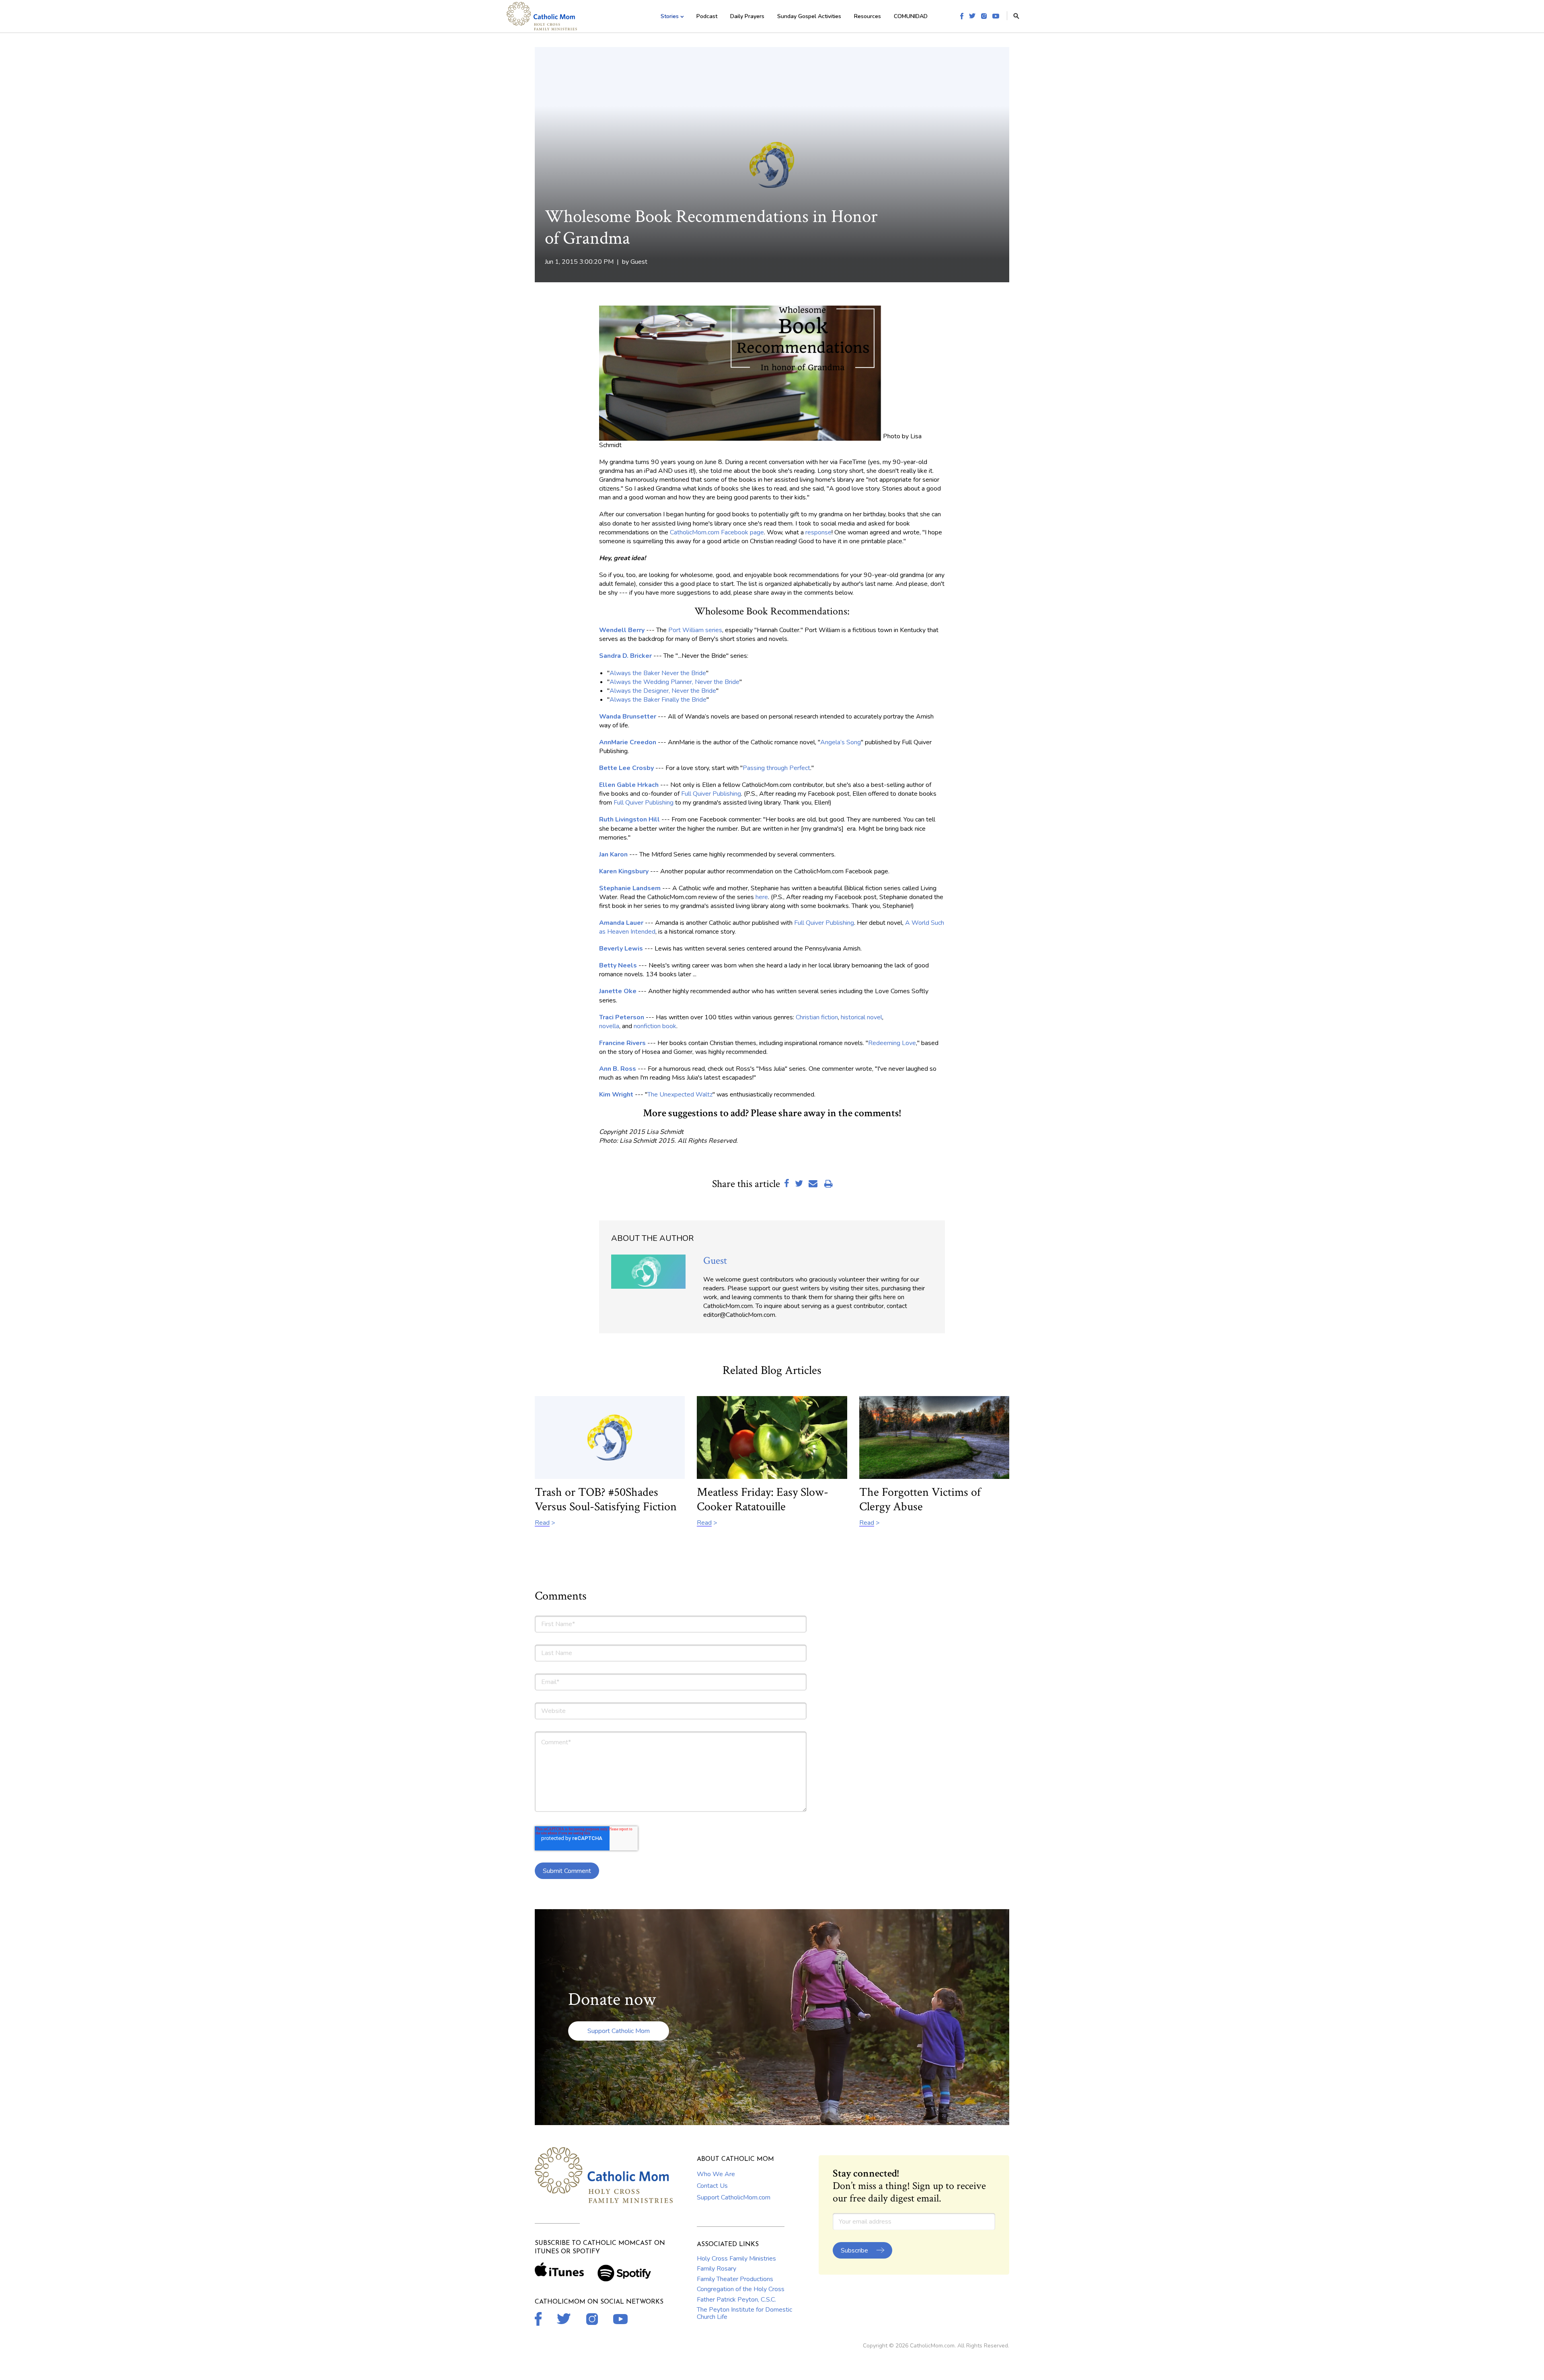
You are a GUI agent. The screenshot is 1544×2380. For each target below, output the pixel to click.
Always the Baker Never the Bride (658, 673)
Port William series (695, 630)
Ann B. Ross (618, 1069)
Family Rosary (717, 2269)
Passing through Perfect (776, 768)
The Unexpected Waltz (680, 1095)
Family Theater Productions (735, 2279)
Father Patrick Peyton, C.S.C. (736, 2300)
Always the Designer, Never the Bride (663, 691)
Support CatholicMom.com (734, 2197)
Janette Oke (618, 991)
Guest (639, 262)
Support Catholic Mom (619, 2031)
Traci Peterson (622, 1017)
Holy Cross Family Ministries (736, 2259)
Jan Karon (613, 854)
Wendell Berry (622, 630)
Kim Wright (616, 1095)
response (818, 532)
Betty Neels (618, 965)
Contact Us (712, 2186)
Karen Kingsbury (624, 871)
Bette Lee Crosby (626, 768)
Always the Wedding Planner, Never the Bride (674, 682)
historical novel (861, 1017)
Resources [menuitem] (867, 16)
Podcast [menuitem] (707, 16)
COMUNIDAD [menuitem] (911, 16)
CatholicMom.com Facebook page (717, 532)
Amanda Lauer (621, 923)
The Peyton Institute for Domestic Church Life (744, 2313)
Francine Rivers (622, 1043)
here (762, 897)
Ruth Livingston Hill (629, 819)
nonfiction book (655, 1026)
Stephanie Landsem (630, 888)
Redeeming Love (892, 1043)
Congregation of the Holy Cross (741, 2289)
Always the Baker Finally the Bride (658, 700)
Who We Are (716, 2174)
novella (609, 1026)
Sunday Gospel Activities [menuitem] (809, 16)
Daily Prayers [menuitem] (747, 16)
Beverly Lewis (621, 949)
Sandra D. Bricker (625, 656)
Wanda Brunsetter (628, 717)
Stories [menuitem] (670, 16)
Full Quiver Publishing (711, 794)
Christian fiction (817, 1017)
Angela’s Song (841, 742)
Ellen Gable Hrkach (629, 785)
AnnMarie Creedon (628, 742)
